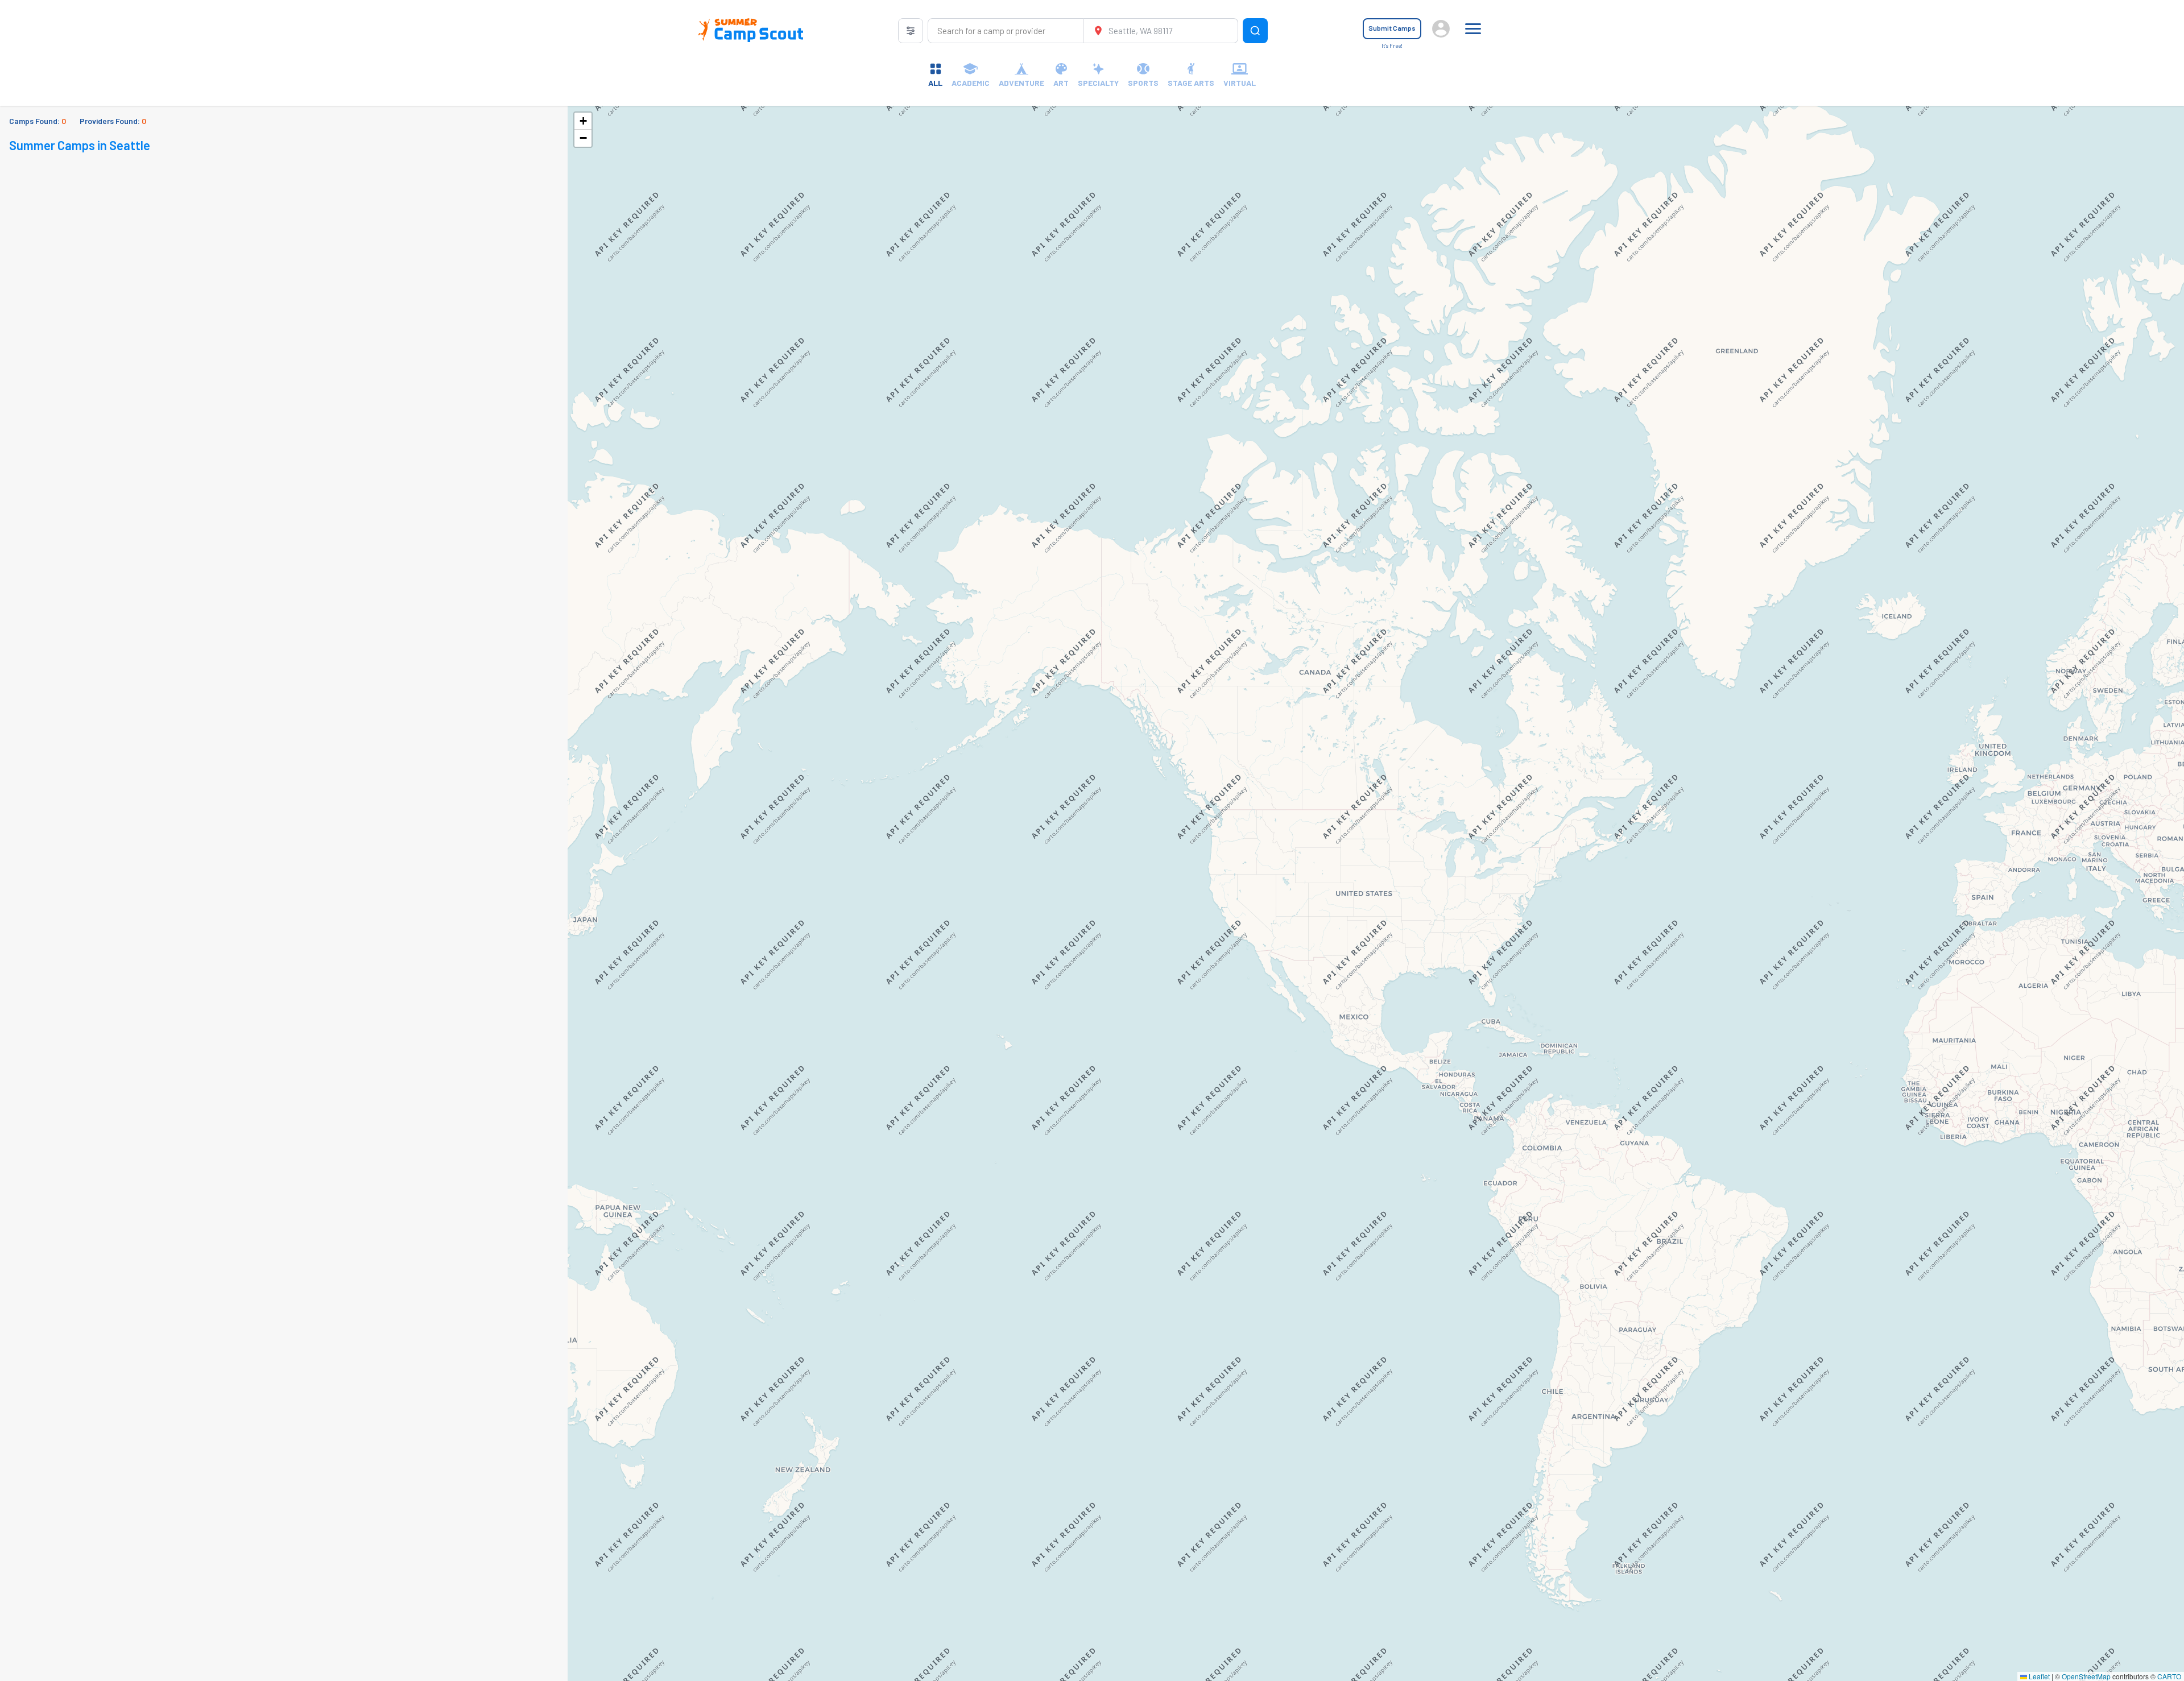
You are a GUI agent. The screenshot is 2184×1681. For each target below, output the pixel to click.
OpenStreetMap (2086, 1676)
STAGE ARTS (1191, 83)
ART (1061, 83)
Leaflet (2038, 1676)
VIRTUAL (1240, 83)
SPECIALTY (1098, 83)
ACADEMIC (971, 83)
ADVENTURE (1021, 83)
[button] (583, 121)
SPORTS (1143, 83)
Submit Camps (1392, 28)
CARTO (2169, 1676)
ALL (935, 83)
